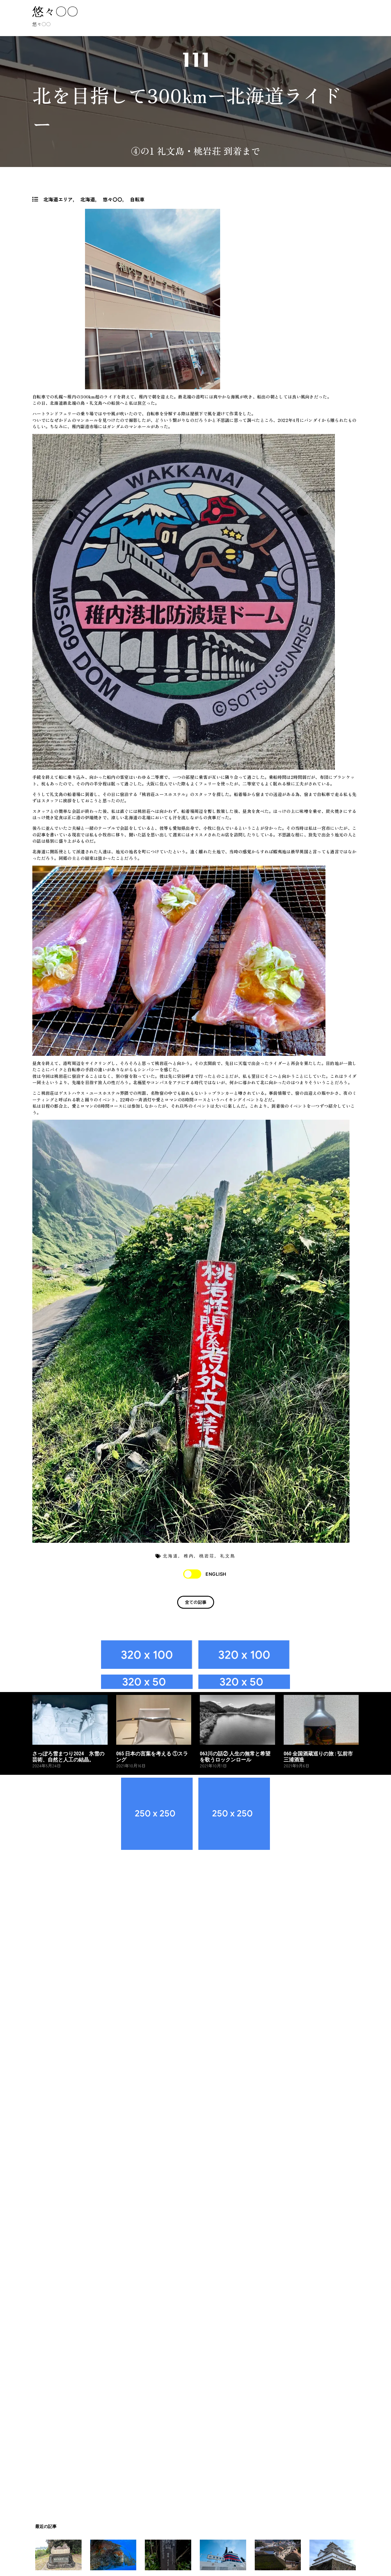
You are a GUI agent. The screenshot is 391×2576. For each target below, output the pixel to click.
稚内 (189, 1556)
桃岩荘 (207, 1556)
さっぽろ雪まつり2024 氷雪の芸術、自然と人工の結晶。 (68, 1757)
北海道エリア (58, 199)
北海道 (88, 199)
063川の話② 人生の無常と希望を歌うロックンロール (235, 1757)
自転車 (137, 199)
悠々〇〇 (55, 11)
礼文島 (228, 1556)
